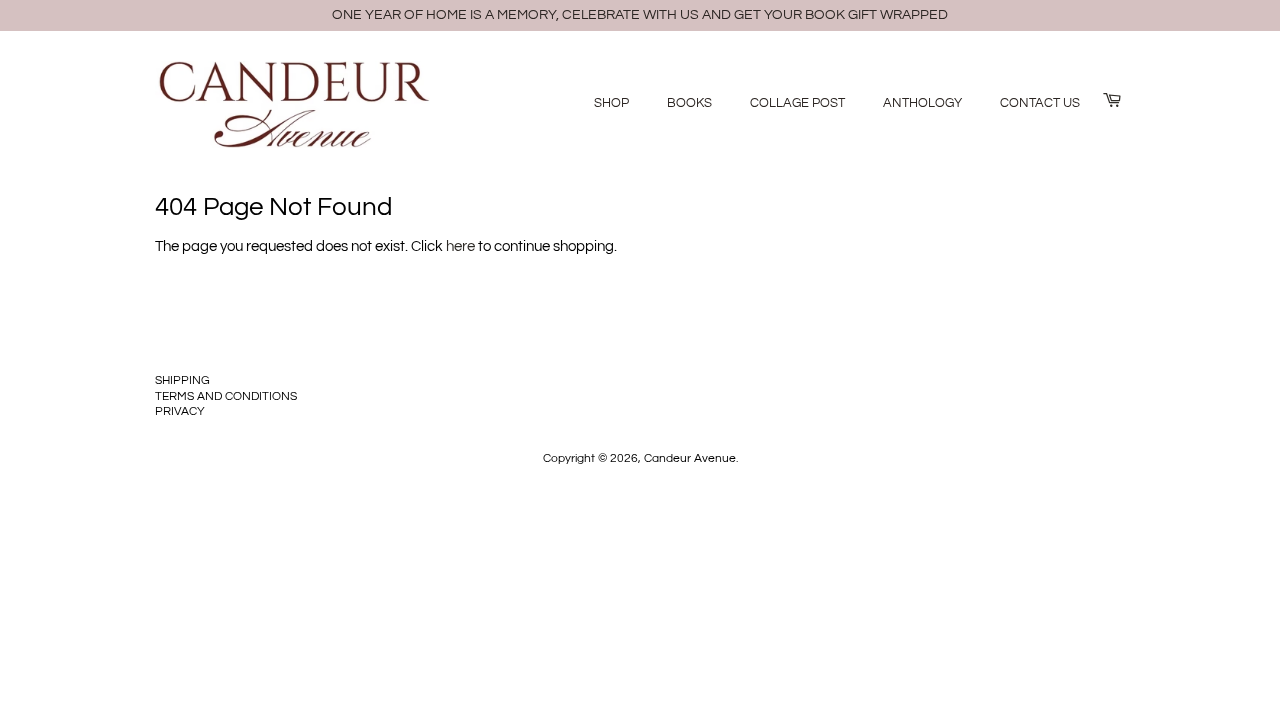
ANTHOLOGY (922, 103)
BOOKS (689, 103)
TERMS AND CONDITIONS (226, 396)
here (460, 246)
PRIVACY (180, 411)
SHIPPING (182, 380)
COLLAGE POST (797, 103)
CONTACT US (1040, 103)
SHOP (611, 103)
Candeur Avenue (690, 458)
